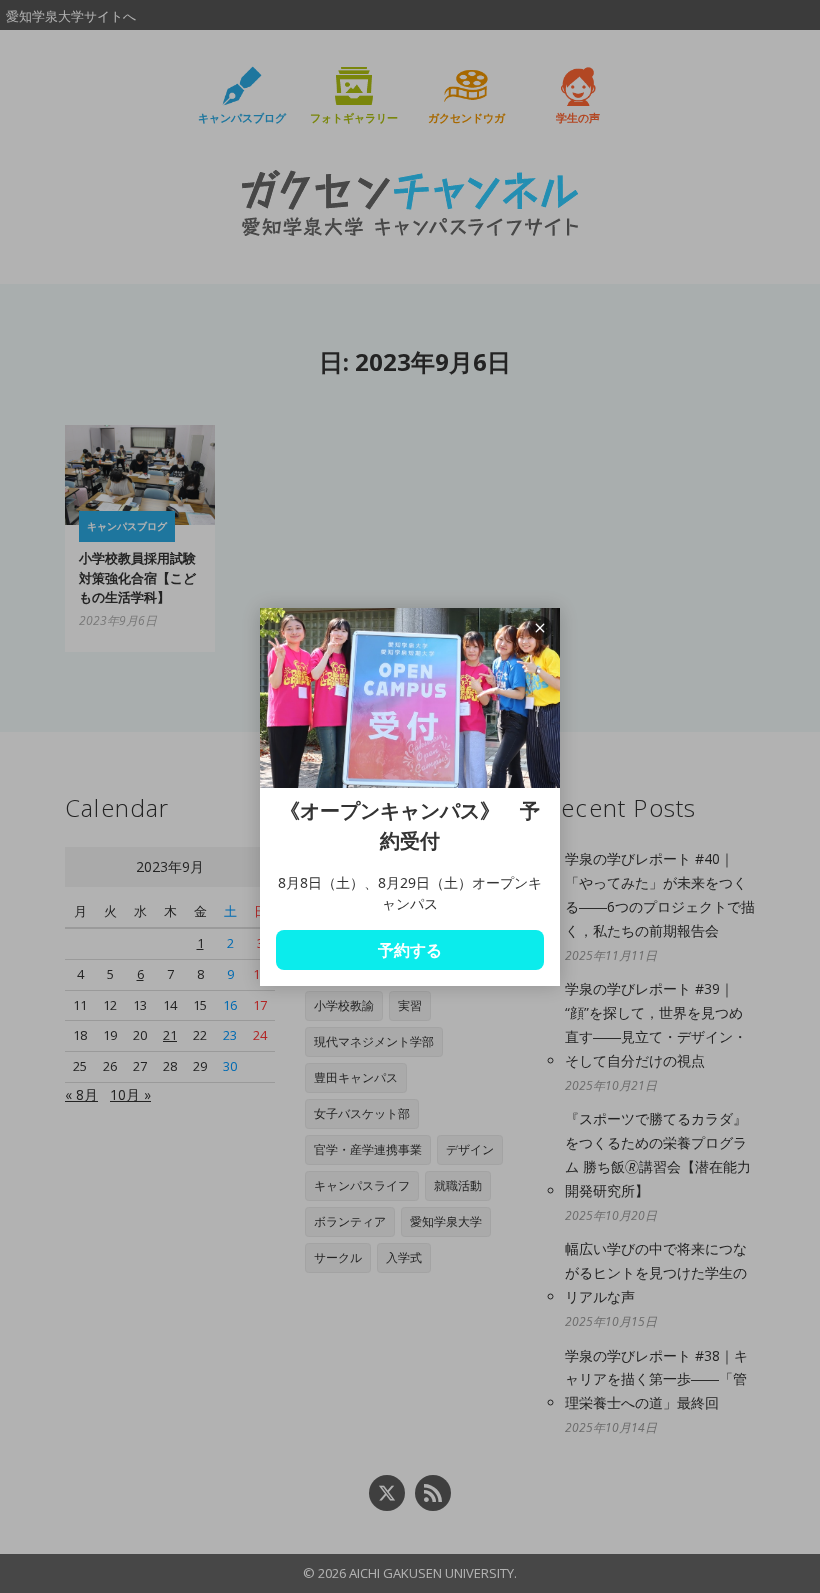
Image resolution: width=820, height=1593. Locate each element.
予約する (410, 950)
